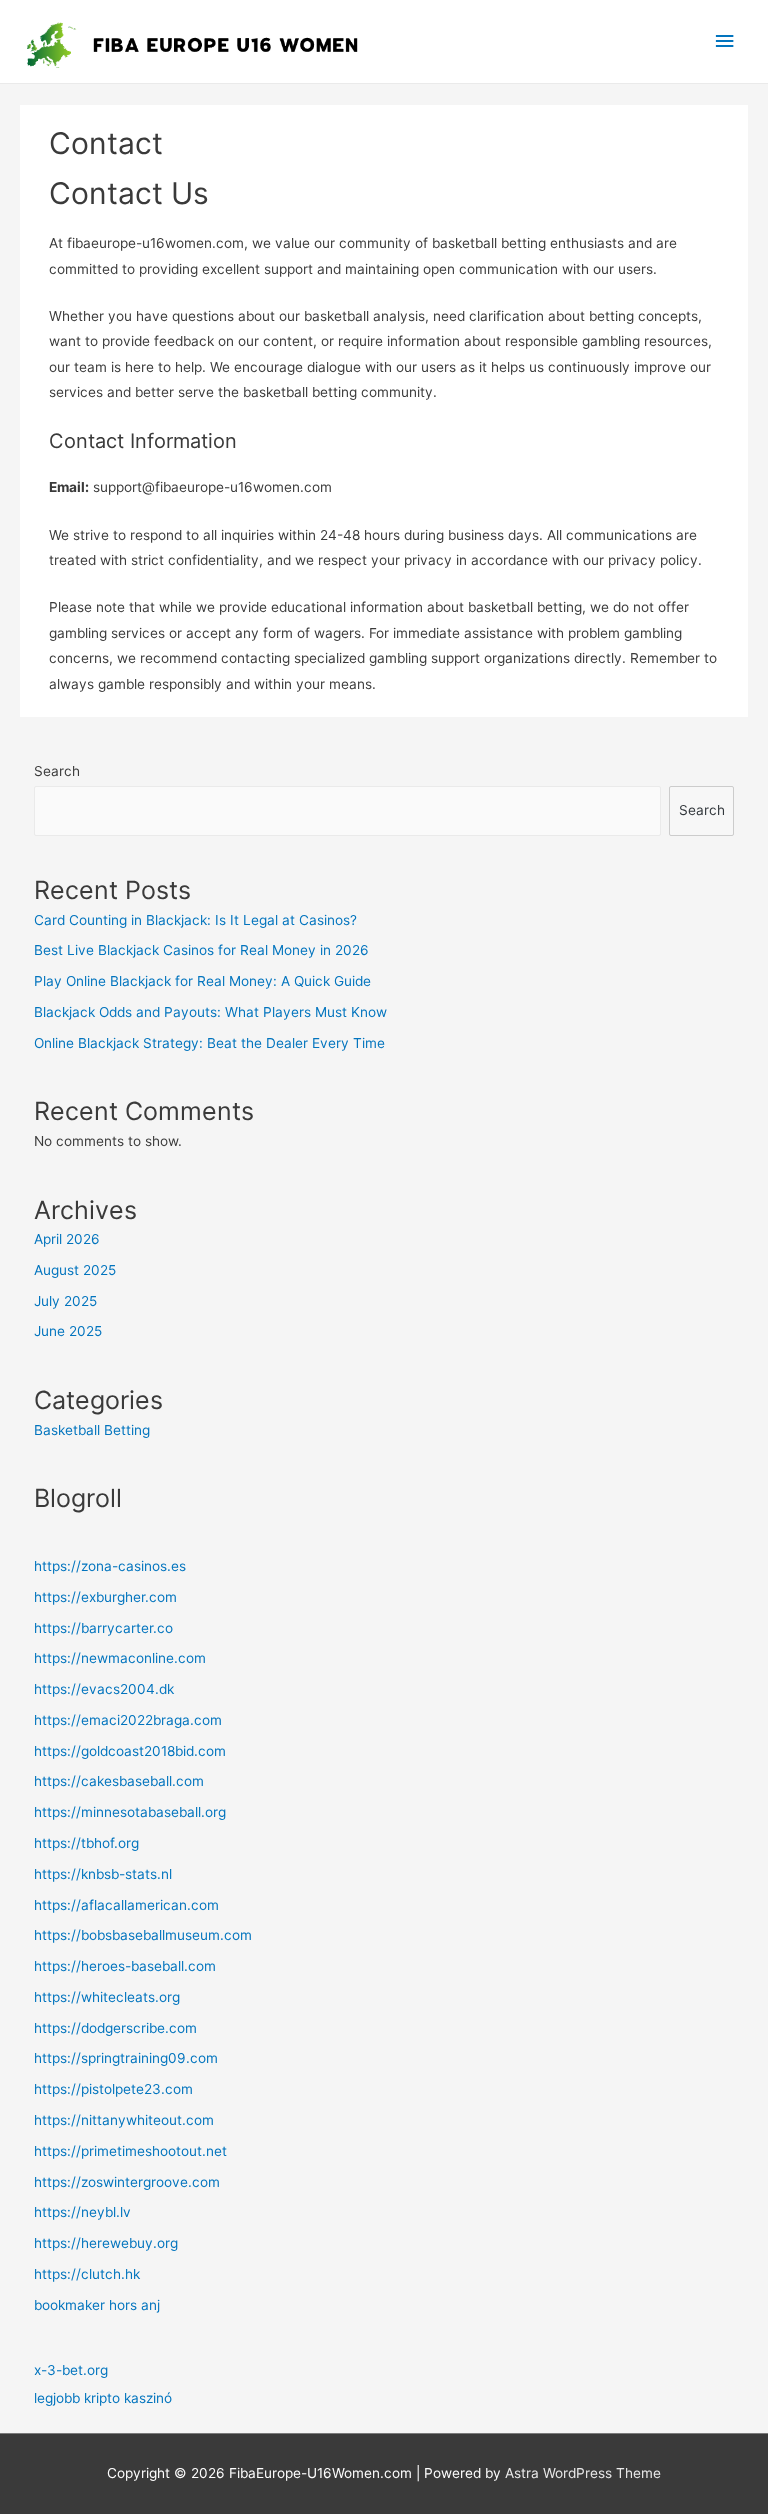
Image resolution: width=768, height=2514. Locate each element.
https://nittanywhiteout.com (124, 2120)
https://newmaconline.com (120, 1658)
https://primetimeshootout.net (130, 2151)
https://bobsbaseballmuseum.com (143, 1935)
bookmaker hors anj (97, 2305)
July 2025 (65, 1301)
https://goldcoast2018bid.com (130, 1751)
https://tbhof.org (86, 1843)
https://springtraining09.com (126, 2058)
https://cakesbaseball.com (119, 1781)
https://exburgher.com (105, 1597)
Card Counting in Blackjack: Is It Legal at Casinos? (195, 920)
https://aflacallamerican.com (126, 1905)
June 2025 (68, 1331)
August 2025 (75, 1270)
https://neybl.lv (82, 2212)
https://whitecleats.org (107, 1997)
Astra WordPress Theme (583, 2473)
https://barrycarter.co (103, 1628)
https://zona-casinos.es (110, 1566)
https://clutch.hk (87, 2274)
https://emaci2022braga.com (128, 1720)
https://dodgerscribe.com (115, 2028)
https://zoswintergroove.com (127, 2182)
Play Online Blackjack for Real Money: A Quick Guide (202, 981)
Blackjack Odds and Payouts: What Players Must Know (210, 1012)
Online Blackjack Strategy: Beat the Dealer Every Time (209, 1043)
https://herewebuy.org (106, 2243)
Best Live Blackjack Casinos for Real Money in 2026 (201, 950)
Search (57, 771)
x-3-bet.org (71, 2370)
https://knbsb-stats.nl (103, 1874)
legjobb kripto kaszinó (103, 2398)
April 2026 (67, 1239)
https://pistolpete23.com (113, 2089)
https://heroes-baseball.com (125, 1966)
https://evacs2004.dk (104, 1689)
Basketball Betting (92, 1430)
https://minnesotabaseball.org (130, 1812)
